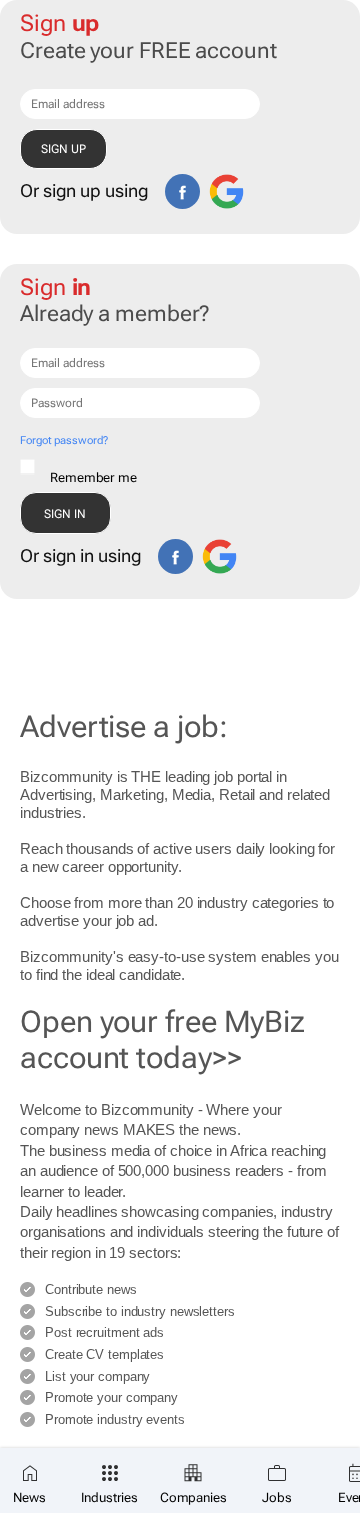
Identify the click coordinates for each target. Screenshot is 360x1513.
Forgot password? (63, 440)
